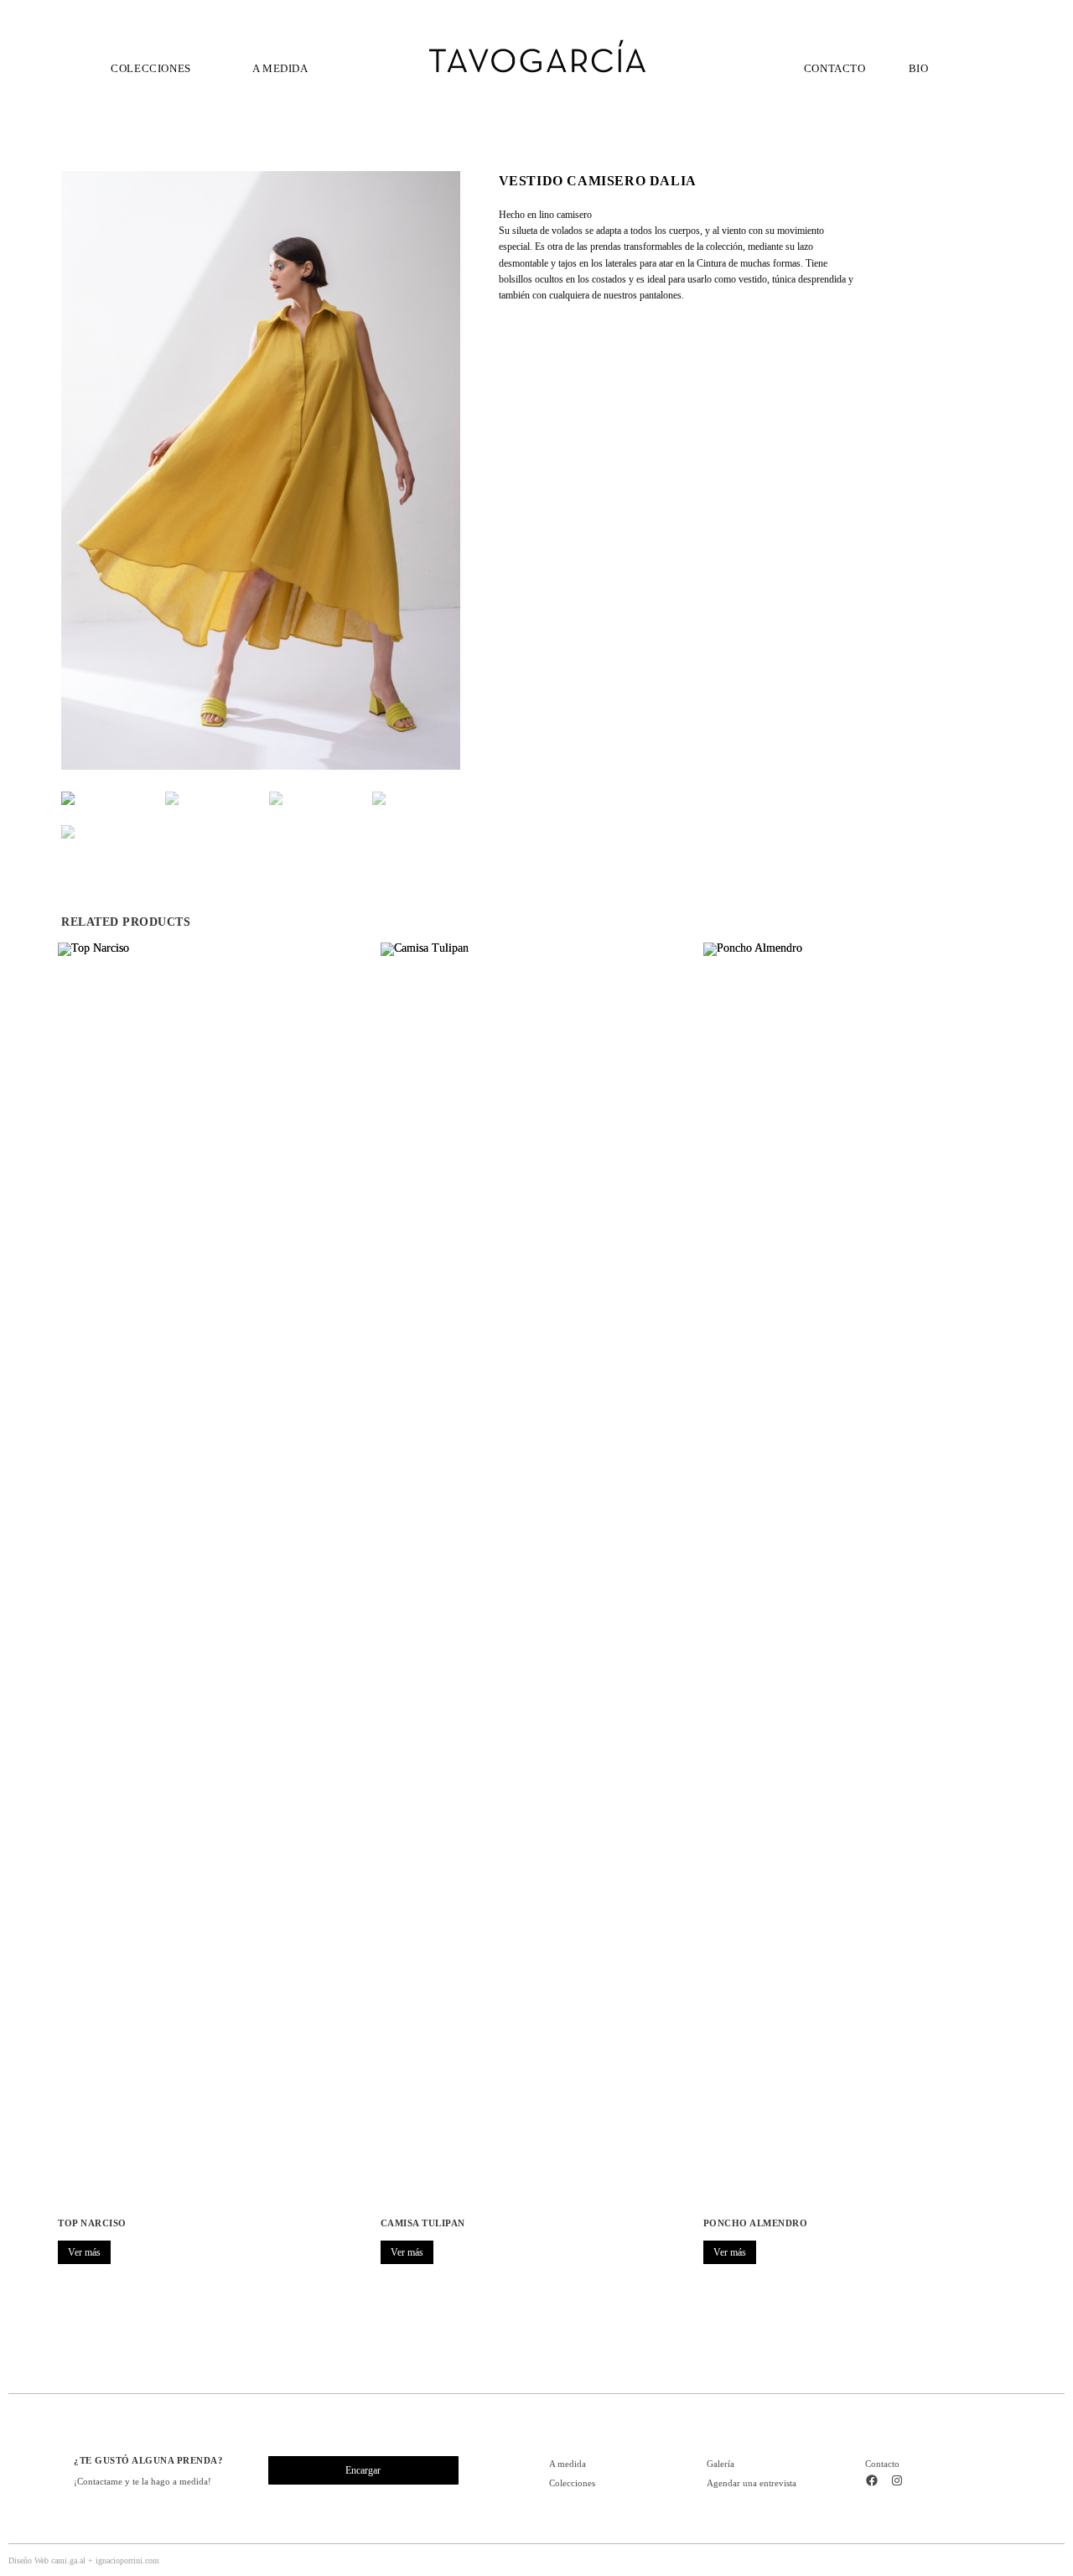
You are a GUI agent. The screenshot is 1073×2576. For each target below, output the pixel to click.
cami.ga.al (68, 2560)
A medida (568, 2464)
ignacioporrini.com (127, 2560)
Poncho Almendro (756, 2223)
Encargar (363, 2470)
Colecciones (572, 2483)
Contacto (882, 2464)
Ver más (84, 2252)
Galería (721, 2464)
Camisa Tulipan (423, 2223)
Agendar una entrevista (752, 2483)
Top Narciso (92, 2223)
